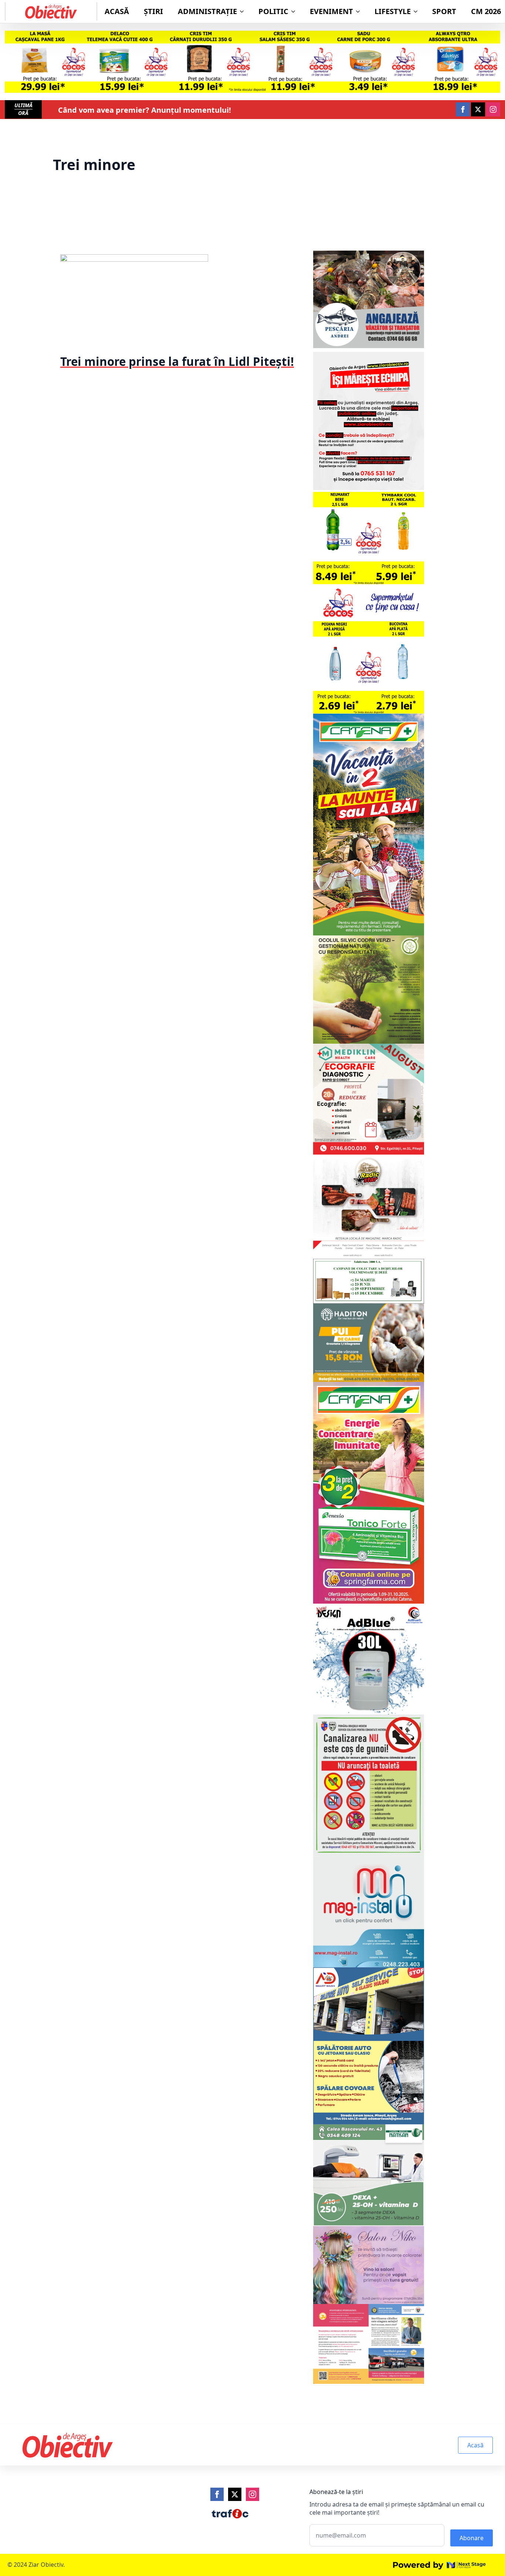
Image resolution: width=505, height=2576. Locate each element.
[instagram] (493, 109)
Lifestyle (393, 11)
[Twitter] (235, 2494)
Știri (153, 11)
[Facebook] (217, 2494)
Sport (444, 11)
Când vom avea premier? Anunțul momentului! (145, 110)
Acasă (117, 11)
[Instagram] (253, 2494)
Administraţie (207, 11)
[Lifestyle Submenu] (418, 11)
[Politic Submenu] (295, 11)
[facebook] (463, 109)
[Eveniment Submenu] (360, 11)
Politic (273, 11)
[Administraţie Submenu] (244, 11)
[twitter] (478, 109)
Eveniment (331, 11)
